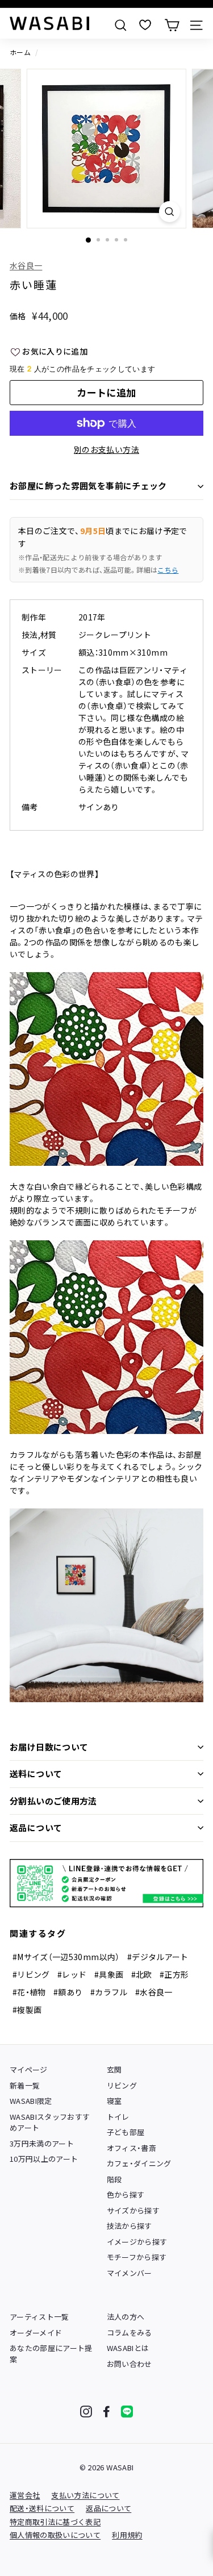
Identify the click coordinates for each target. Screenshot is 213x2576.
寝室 (114, 2101)
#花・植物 (29, 1992)
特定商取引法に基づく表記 (55, 2522)
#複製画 (27, 2010)
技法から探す (130, 2226)
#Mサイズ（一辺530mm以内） (66, 1957)
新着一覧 (25, 2085)
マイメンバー (130, 2273)
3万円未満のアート (42, 2143)
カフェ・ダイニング (139, 2163)
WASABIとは (128, 2348)
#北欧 (142, 1974)
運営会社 (25, 2495)
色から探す (126, 2194)
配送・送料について (42, 2508)
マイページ (29, 2069)
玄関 (114, 2069)
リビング (122, 2085)
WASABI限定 (31, 2101)
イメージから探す (137, 2242)
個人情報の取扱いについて (55, 2535)
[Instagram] (86, 2412)
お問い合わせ (130, 2364)
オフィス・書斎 (131, 2148)
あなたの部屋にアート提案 (51, 2354)
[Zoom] (170, 212)
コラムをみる (130, 2333)
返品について (36, 1827)
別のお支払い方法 (106, 449)
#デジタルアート (158, 1957)
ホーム (20, 52)
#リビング (31, 1974)
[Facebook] (106, 2412)
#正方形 (174, 1974)
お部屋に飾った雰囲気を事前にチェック (88, 485)
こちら (168, 570)
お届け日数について (49, 1747)
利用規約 (127, 2535)
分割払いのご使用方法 (53, 1801)
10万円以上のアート (44, 2159)
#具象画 (109, 1974)
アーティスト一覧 (39, 2317)
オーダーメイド (36, 2333)
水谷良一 (26, 265)
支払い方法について (85, 2495)
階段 (114, 2179)
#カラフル (109, 1992)
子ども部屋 (126, 2132)
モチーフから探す (137, 2257)
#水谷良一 (154, 1992)
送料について (36, 1773)
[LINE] (127, 2412)
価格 (18, 316)
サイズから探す (133, 2210)
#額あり (68, 1992)
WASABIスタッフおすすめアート (50, 2122)
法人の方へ (126, 2317)
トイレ (118, 2117)
